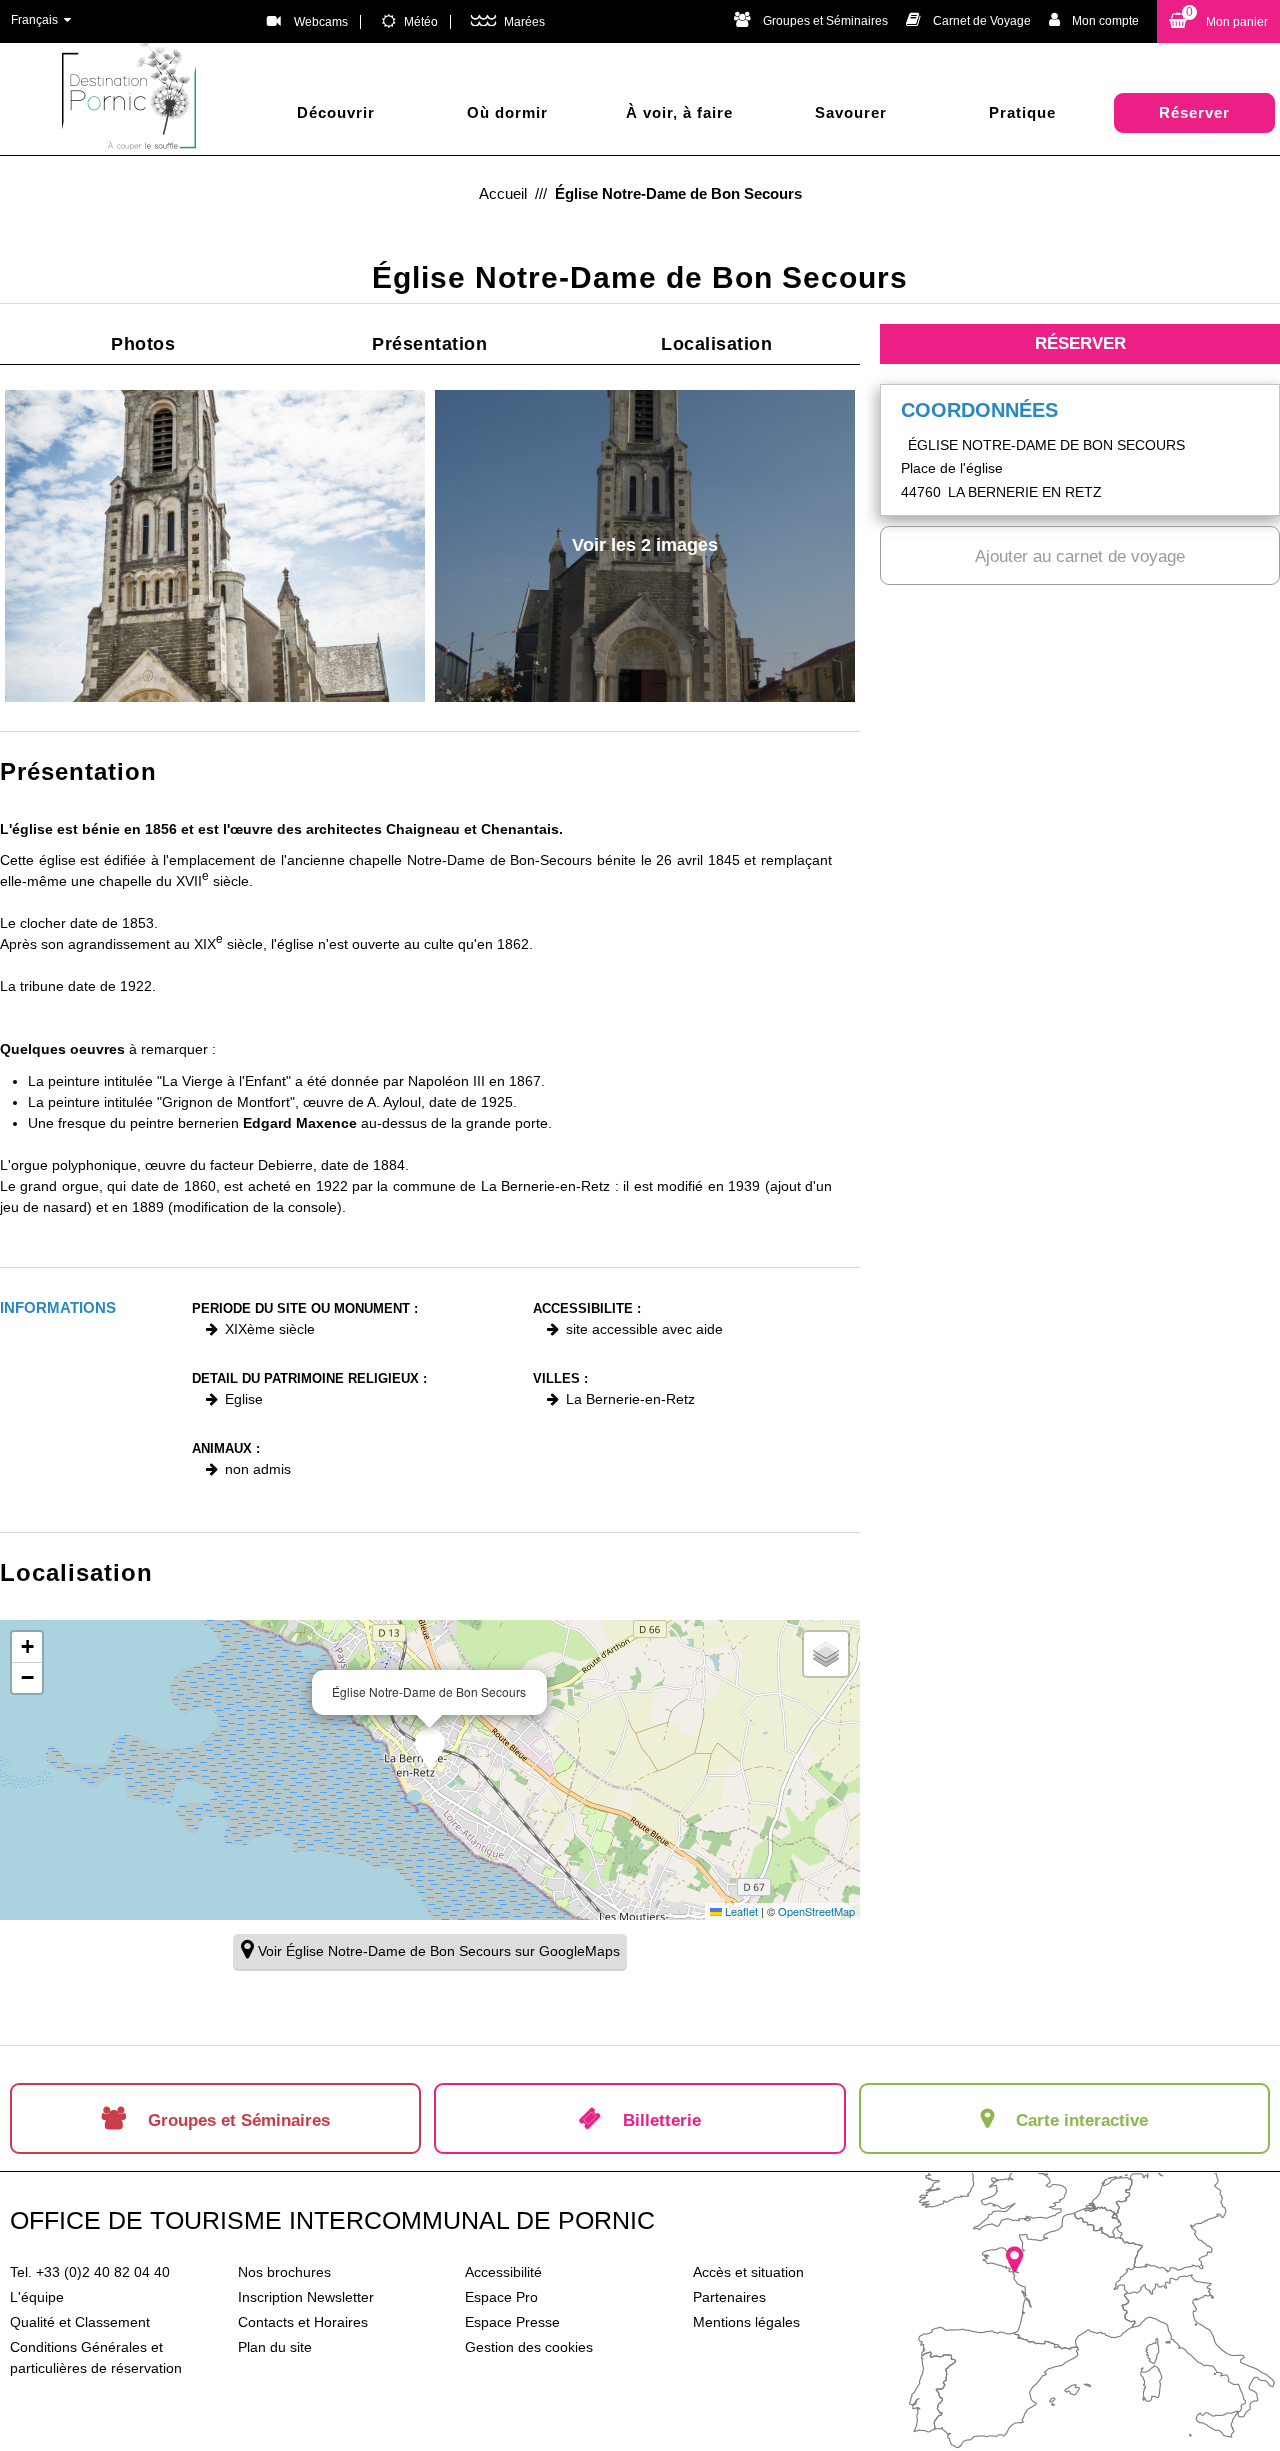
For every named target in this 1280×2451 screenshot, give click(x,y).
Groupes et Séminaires (825, 21)
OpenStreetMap (816, 1911)
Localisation (716, 344)
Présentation (429, 344)
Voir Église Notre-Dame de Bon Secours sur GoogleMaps (439, 1951)
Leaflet (740, 1911)
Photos (143, 344)
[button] (1218, 21)
